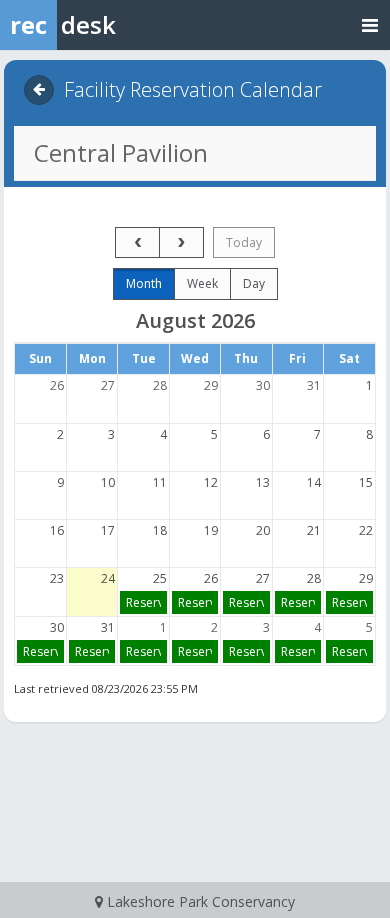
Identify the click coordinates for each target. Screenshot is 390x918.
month (144, 283)
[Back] (39, 90)
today (244, 242)
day (254, 283)
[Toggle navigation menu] (370, 24)
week (202, 283)
